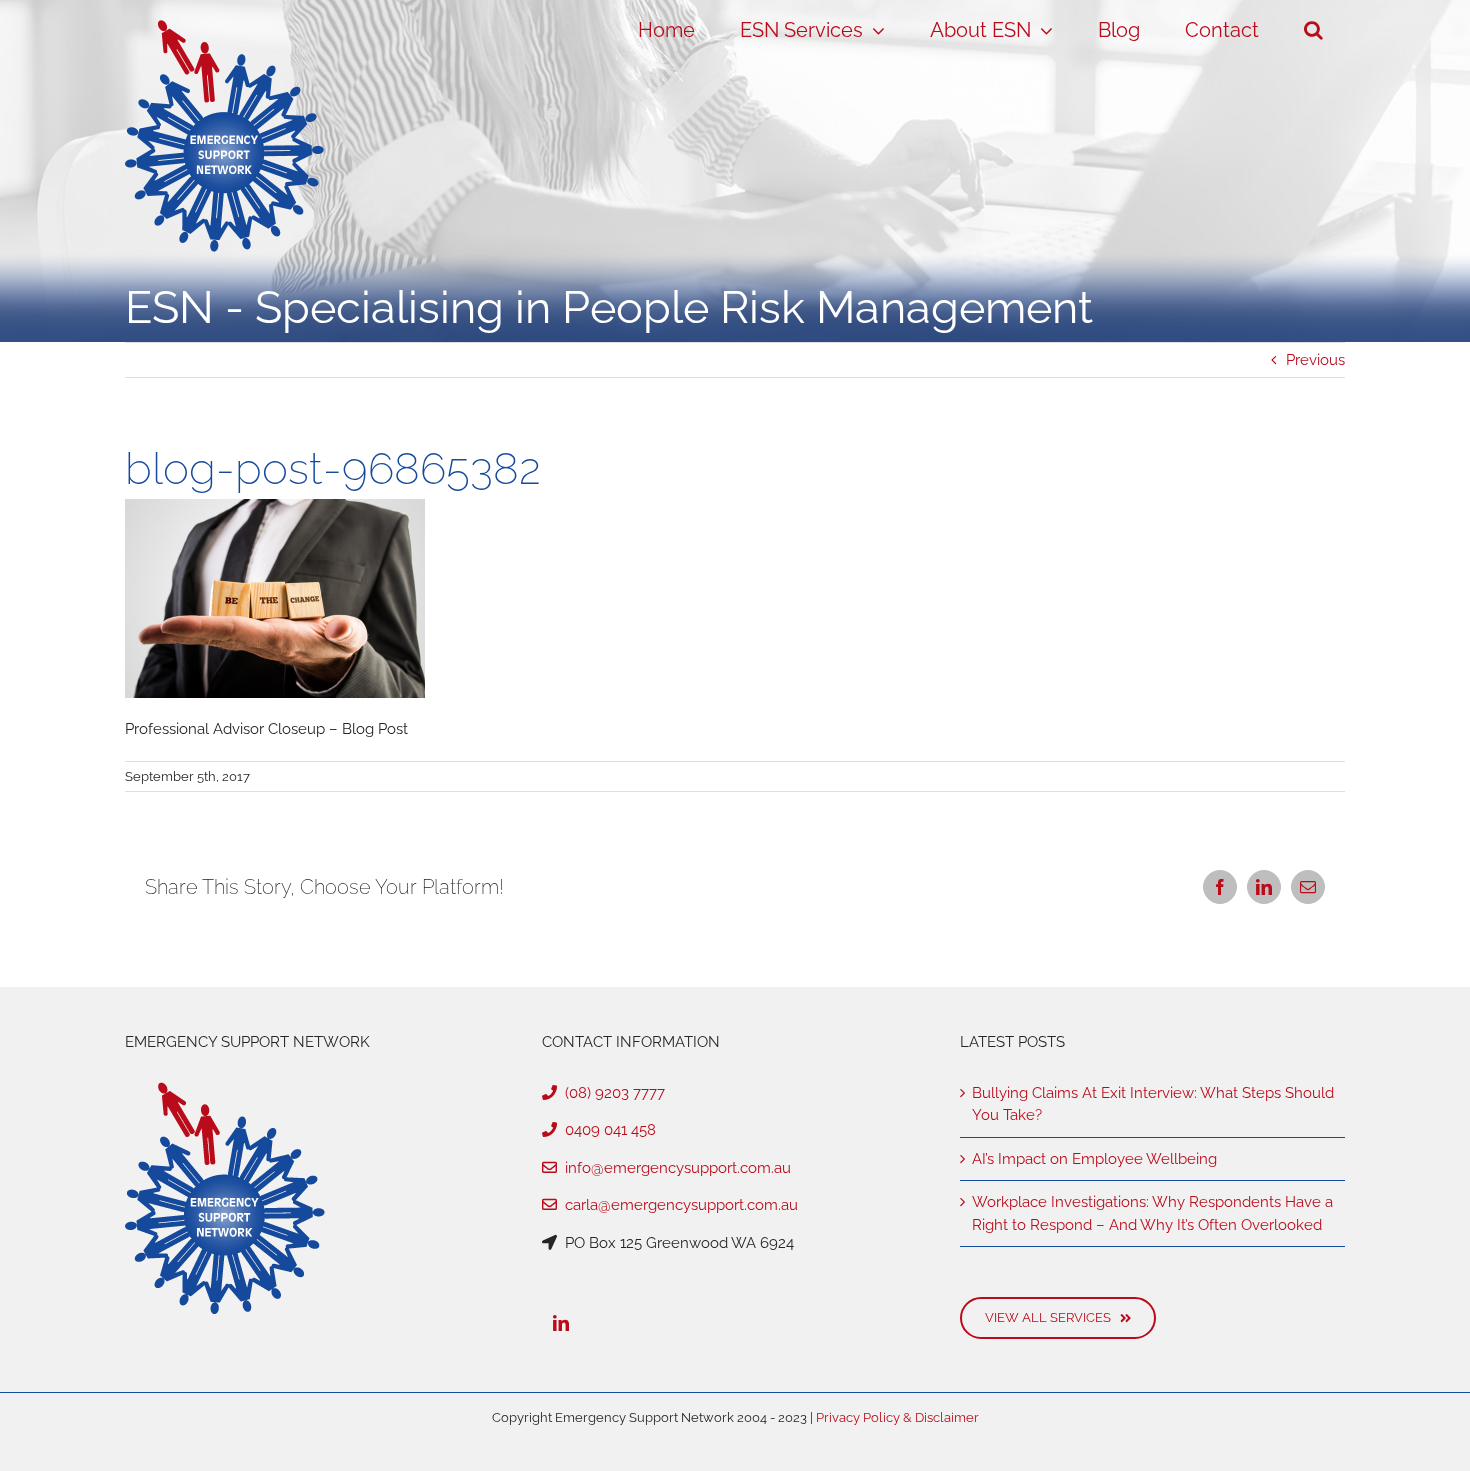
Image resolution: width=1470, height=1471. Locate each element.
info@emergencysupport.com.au (674, 1168)
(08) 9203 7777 (611, 1093)
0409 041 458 (606, 1130)
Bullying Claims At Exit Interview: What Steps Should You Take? (1153, 1104)
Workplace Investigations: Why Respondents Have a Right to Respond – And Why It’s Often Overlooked (1152, 1213)
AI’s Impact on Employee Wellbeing (1094, 1159)
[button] (1313, 30)
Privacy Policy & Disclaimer (897, 1417)
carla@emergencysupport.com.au (677, 1205)
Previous (1315, 360)
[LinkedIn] (561, 1323)
